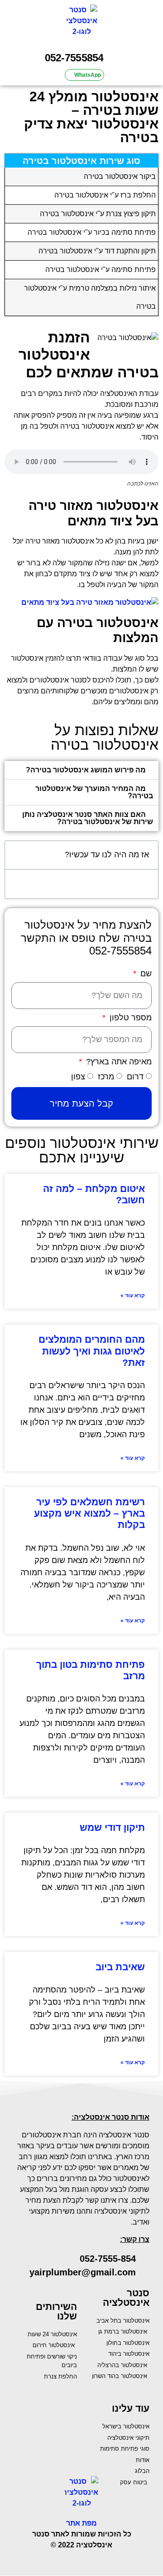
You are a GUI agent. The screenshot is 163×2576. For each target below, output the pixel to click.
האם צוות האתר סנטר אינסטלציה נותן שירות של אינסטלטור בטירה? (88, 818)
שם (145, 974)
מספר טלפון (129, 1018)
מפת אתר (81, 2523)
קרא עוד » (133, 1295)
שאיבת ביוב (120, 1967)
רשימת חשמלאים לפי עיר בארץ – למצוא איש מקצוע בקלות (89, 1513)
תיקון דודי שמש (112, 1827)
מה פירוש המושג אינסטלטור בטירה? (86, 770)
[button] (152, 23)
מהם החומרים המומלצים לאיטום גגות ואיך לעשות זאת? (92, 1351)
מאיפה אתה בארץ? (118, 1062)
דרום (135, 1077)
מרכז (106, 1077)
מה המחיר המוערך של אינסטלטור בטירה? (94, 792)
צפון (78, 1077)
